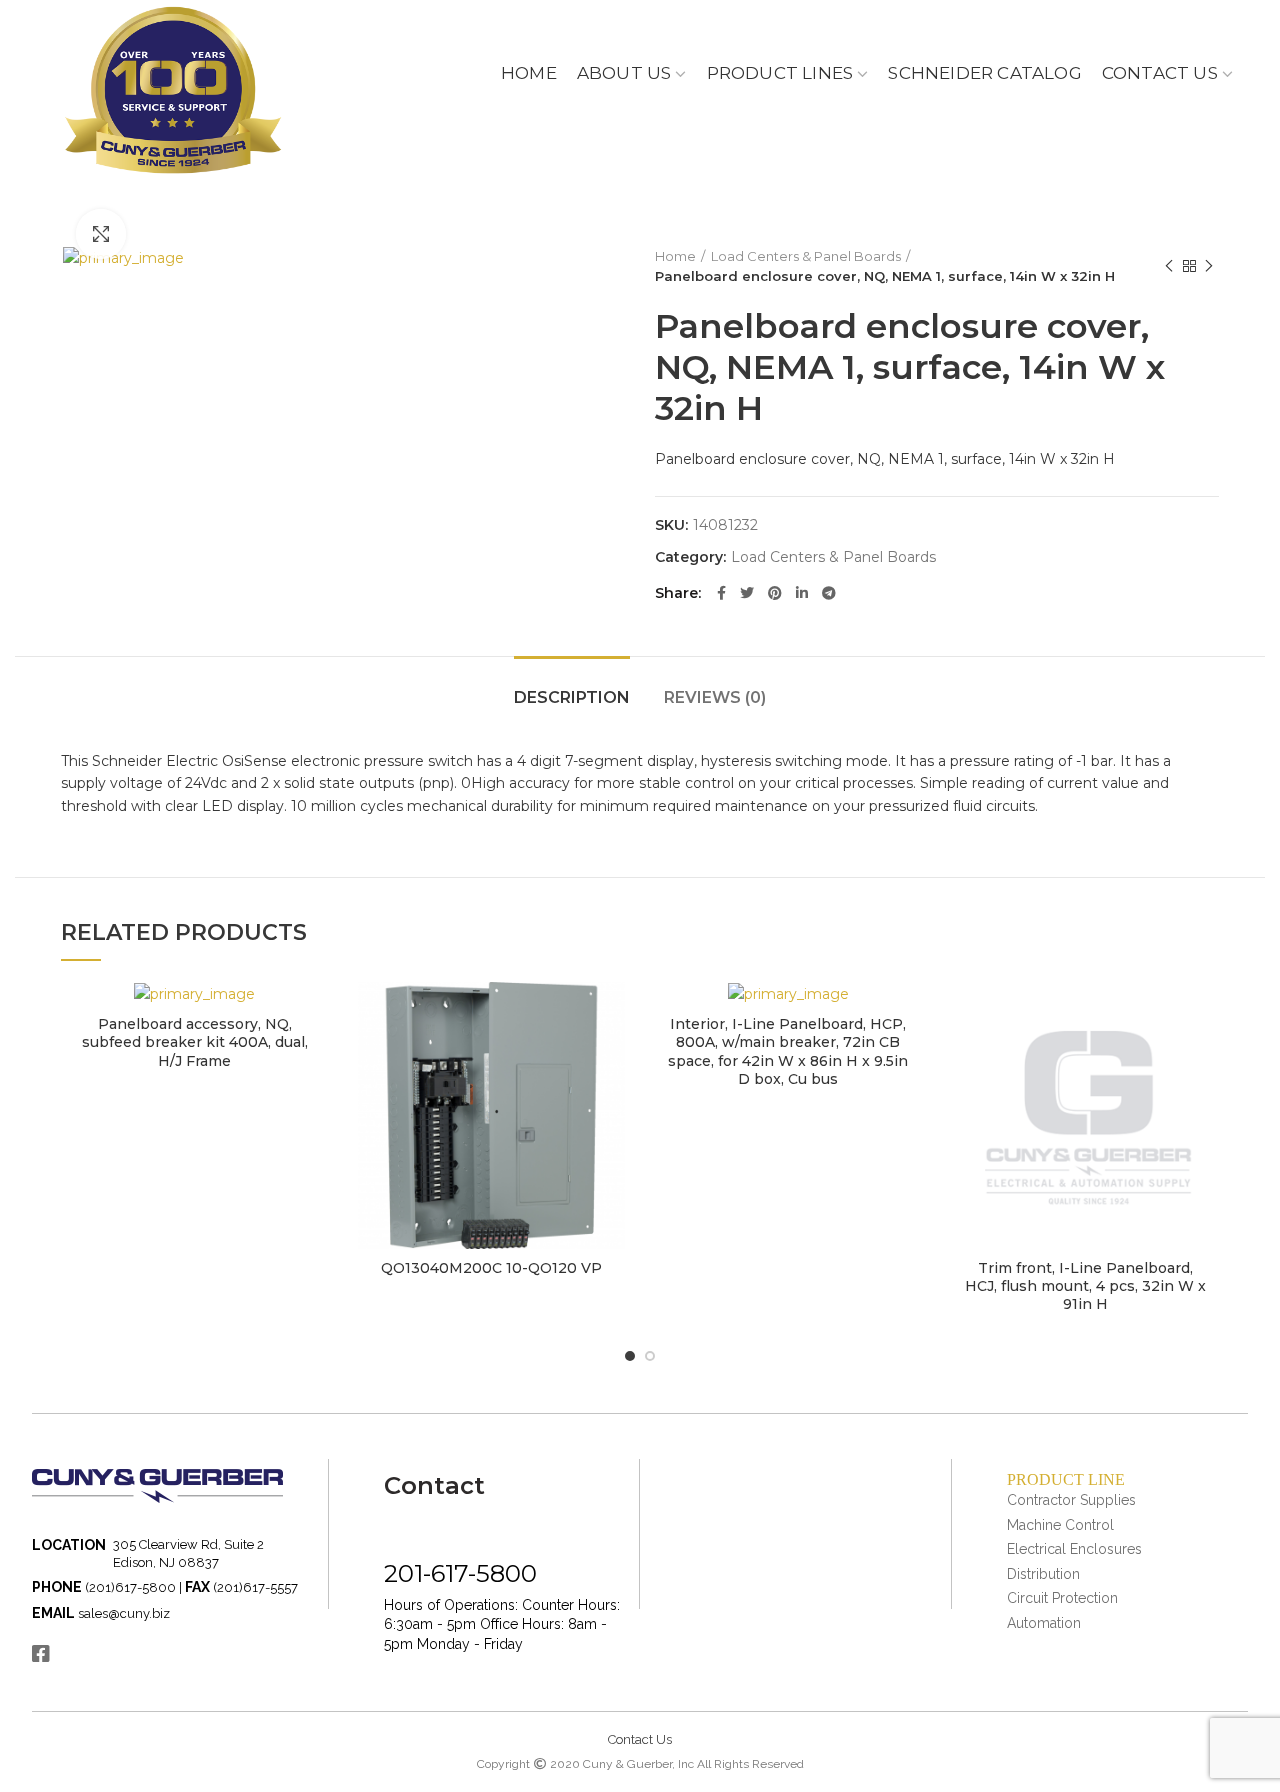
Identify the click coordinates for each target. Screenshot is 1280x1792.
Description (572, 697)
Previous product (1169, 266)
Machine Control (1060, 1525)
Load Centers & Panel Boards (806, 256)
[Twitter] (747, 593)
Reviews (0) (715, 697)
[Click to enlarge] (101, 234)
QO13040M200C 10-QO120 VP (491, 1268)
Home (675, 256)
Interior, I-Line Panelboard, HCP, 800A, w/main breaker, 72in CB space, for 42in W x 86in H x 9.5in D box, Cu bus (788, 1051)
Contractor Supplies (1071, 1500)
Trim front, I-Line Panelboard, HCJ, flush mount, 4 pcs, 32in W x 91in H (1085, 1286)
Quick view (313, 1014)
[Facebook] (721, 593)
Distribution (1043, 1574)
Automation (1044, 1623)
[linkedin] (802, 593)
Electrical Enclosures (1074, 1549)
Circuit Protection (1062, 1598)
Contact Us (640, 1739)
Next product (1209, 266)
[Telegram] (829, 593)
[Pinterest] (775, 593)
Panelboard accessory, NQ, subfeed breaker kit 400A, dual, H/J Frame (195, 1042)
